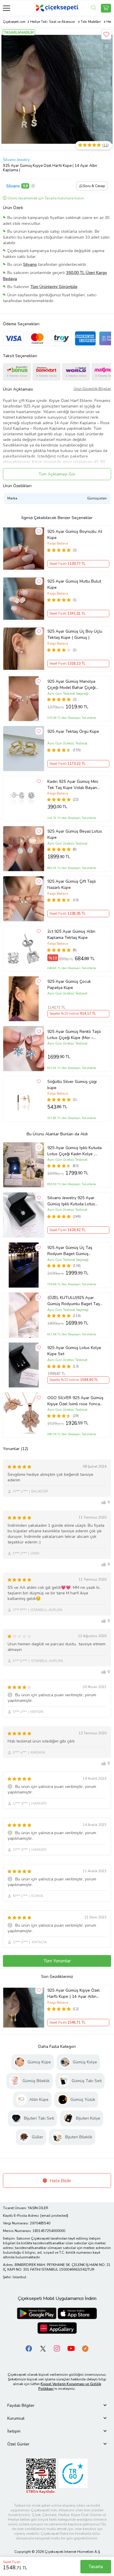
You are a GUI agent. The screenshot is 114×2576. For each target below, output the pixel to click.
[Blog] (85, 2348)
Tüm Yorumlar (57, 1961)
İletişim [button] (14, 2431)
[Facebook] (29, 2348)
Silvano (13, 186)
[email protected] (54, 2216)
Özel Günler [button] (18, 2444)
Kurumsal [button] (16, 2418)
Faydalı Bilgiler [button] (21, 2405)
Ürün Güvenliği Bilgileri (92, 389)
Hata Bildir (60, 2181)
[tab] (57, 2405)
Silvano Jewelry (16, 160)
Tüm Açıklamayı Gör (57, 474)
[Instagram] (57, 2348)
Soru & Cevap (94, 186)
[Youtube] (71, 2348)
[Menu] (7, 8)
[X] (43, 2348)
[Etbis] (41, 2476)
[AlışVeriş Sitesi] (106, 8)
